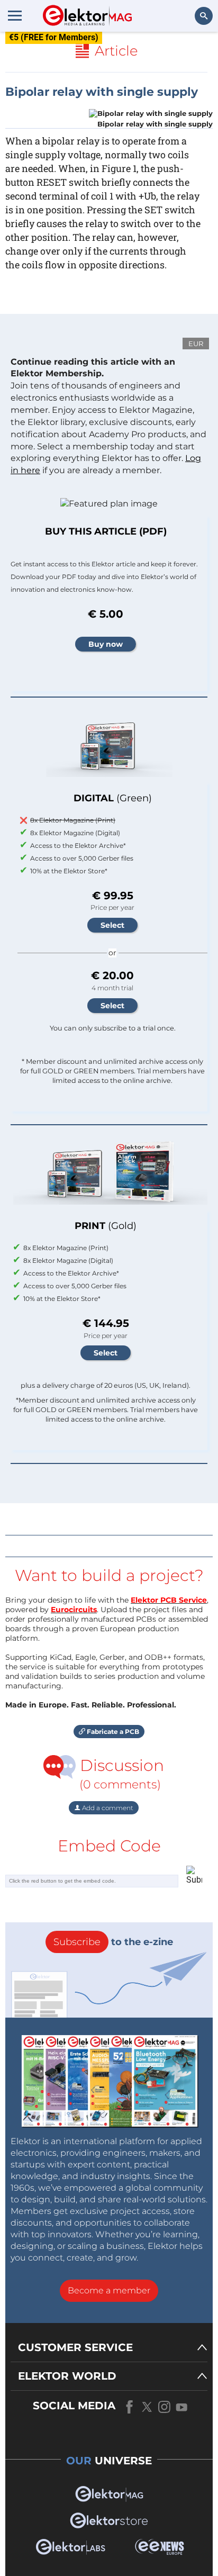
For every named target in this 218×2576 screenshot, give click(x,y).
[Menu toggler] (15, 15)
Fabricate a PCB (112, 1732)
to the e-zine (113, 1942)
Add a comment (107, 1808)
